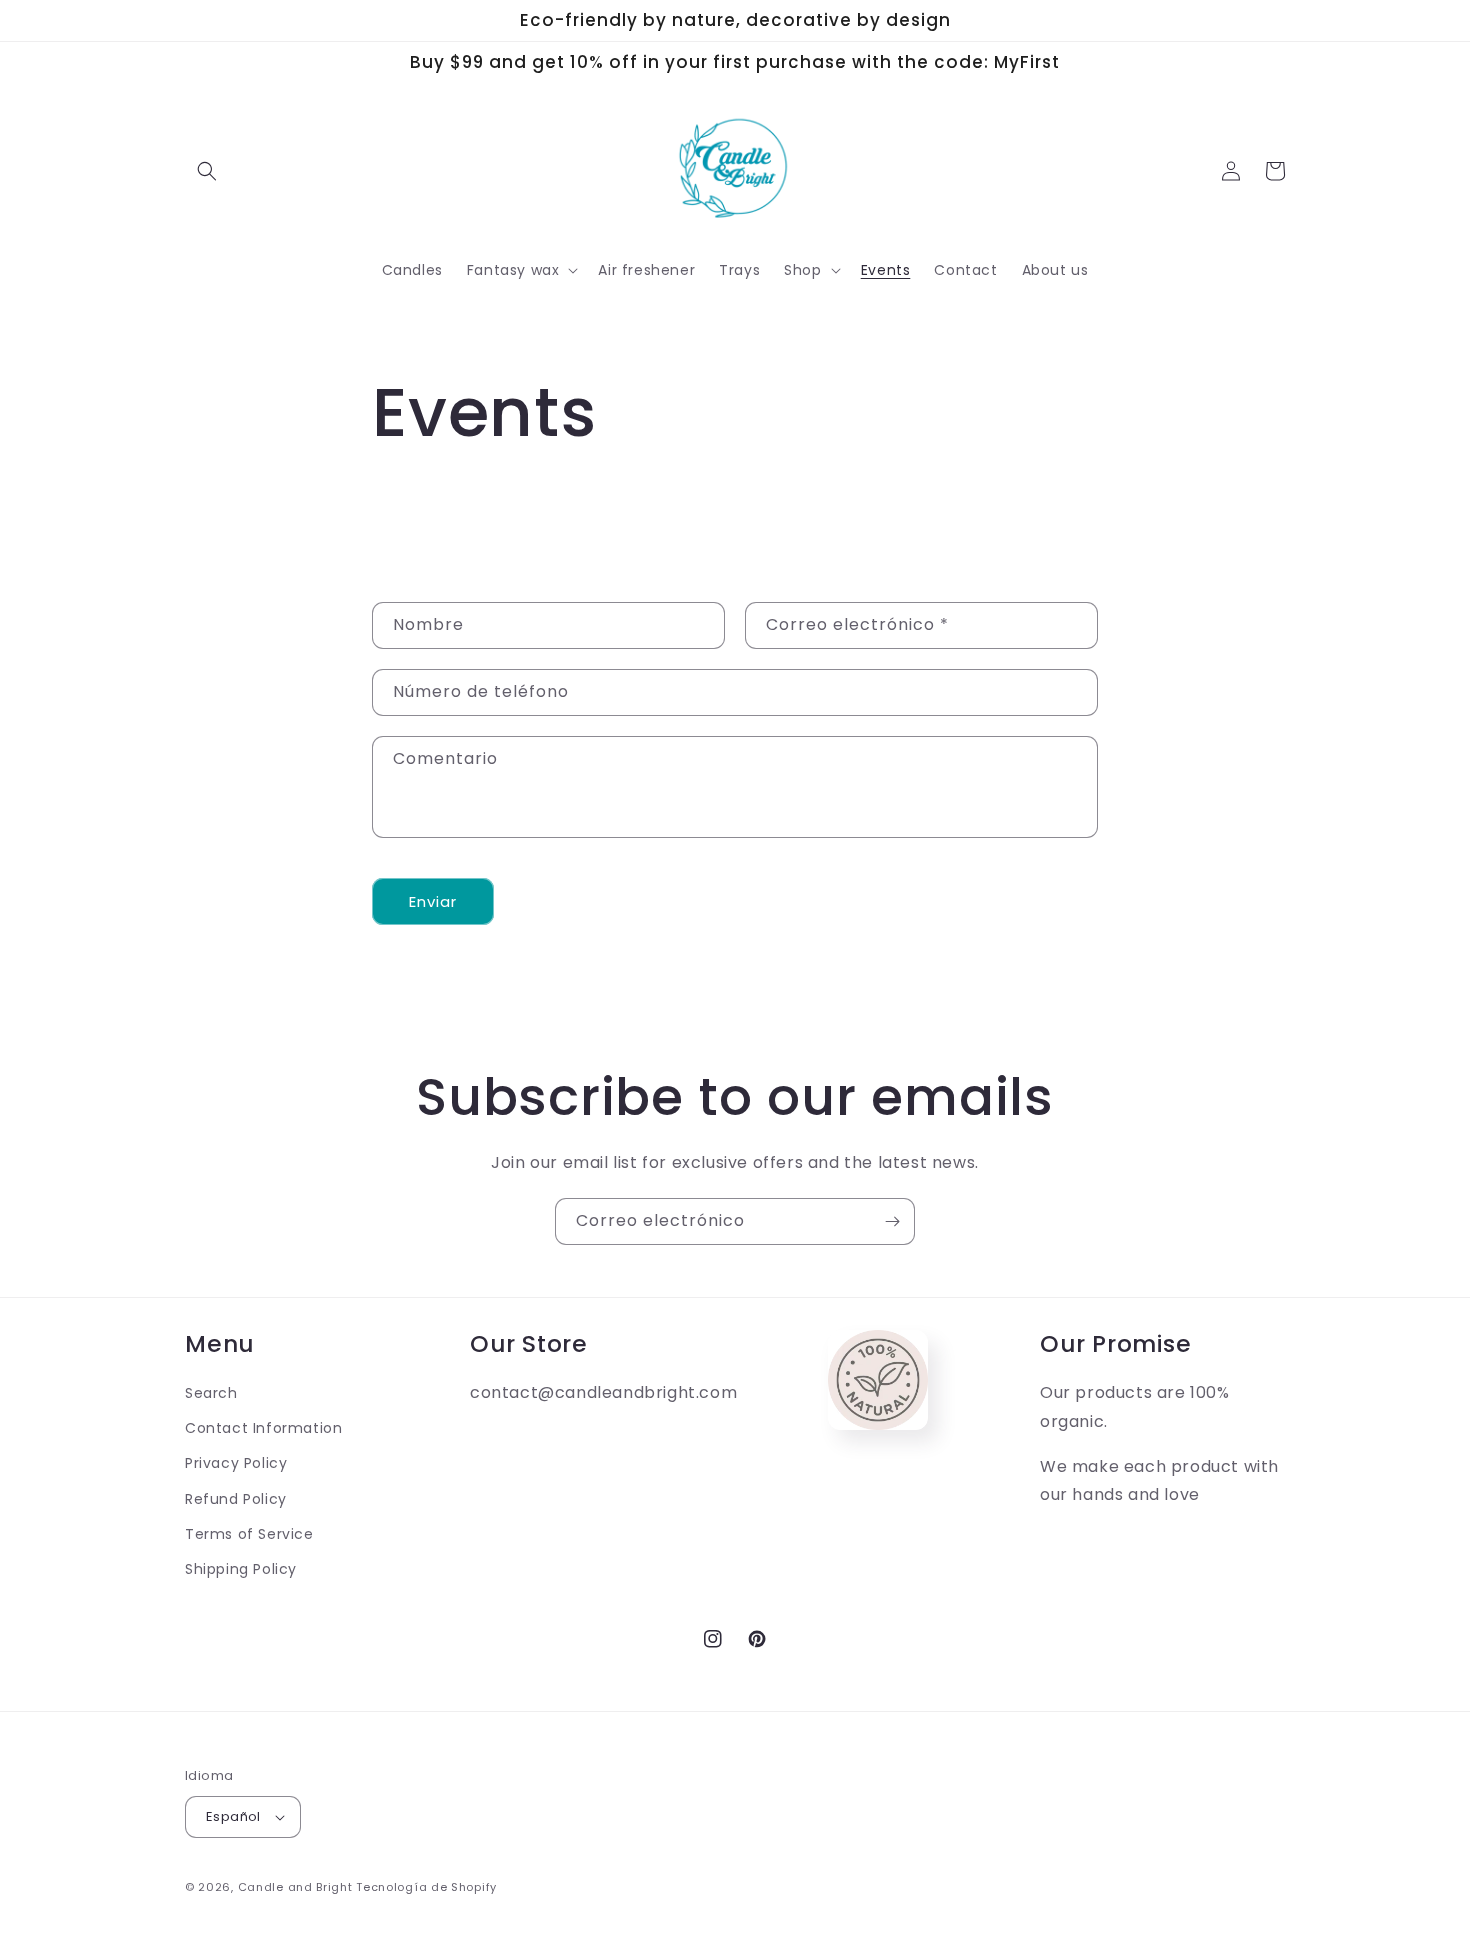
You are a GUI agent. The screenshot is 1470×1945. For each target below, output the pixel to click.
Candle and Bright (295, 1887)
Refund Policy (236, 1499)
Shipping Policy (241, 1569)
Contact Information (263, 1428)
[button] (207, 171)
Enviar (433, 901)
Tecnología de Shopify (426, 1887)
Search (211, 1393)
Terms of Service (249, 1534)
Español (233, 1816)
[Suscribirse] (892, 1221)
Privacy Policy (236, 1463)
